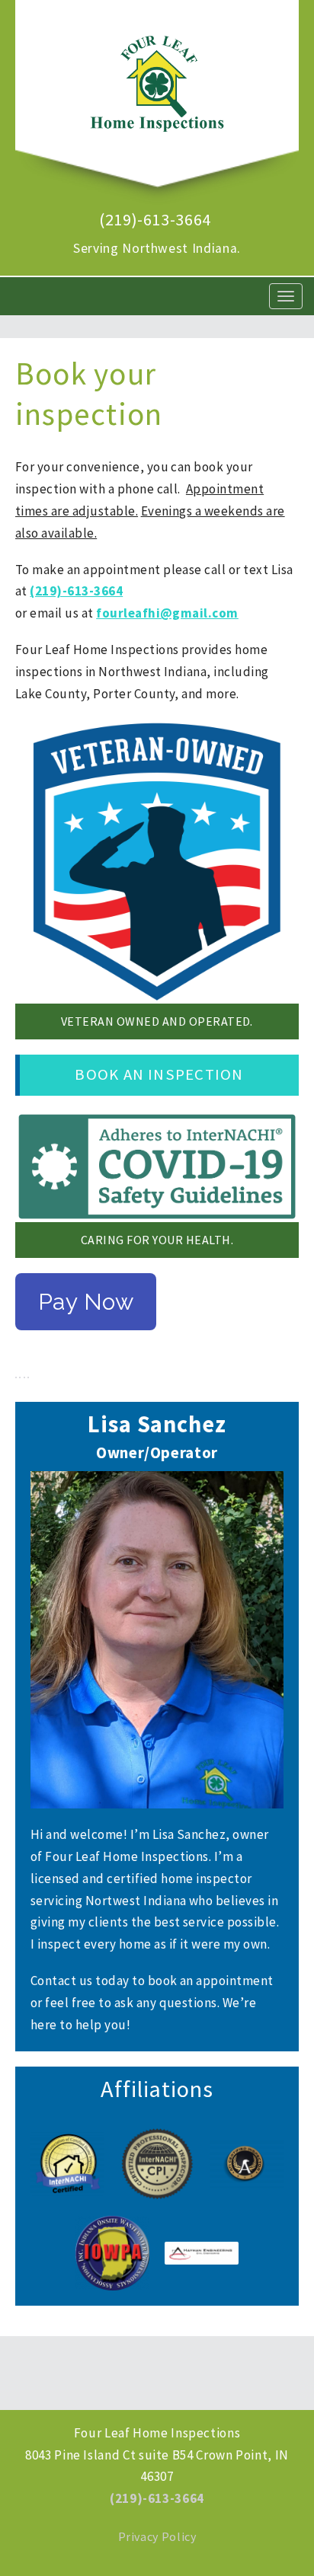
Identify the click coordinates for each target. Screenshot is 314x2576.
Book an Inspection (159, 1074)
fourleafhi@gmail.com (167, 613)
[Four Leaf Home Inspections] (157, 76)
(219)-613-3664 (155, 219)
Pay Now (86, 1302)
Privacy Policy (157, 2536)
